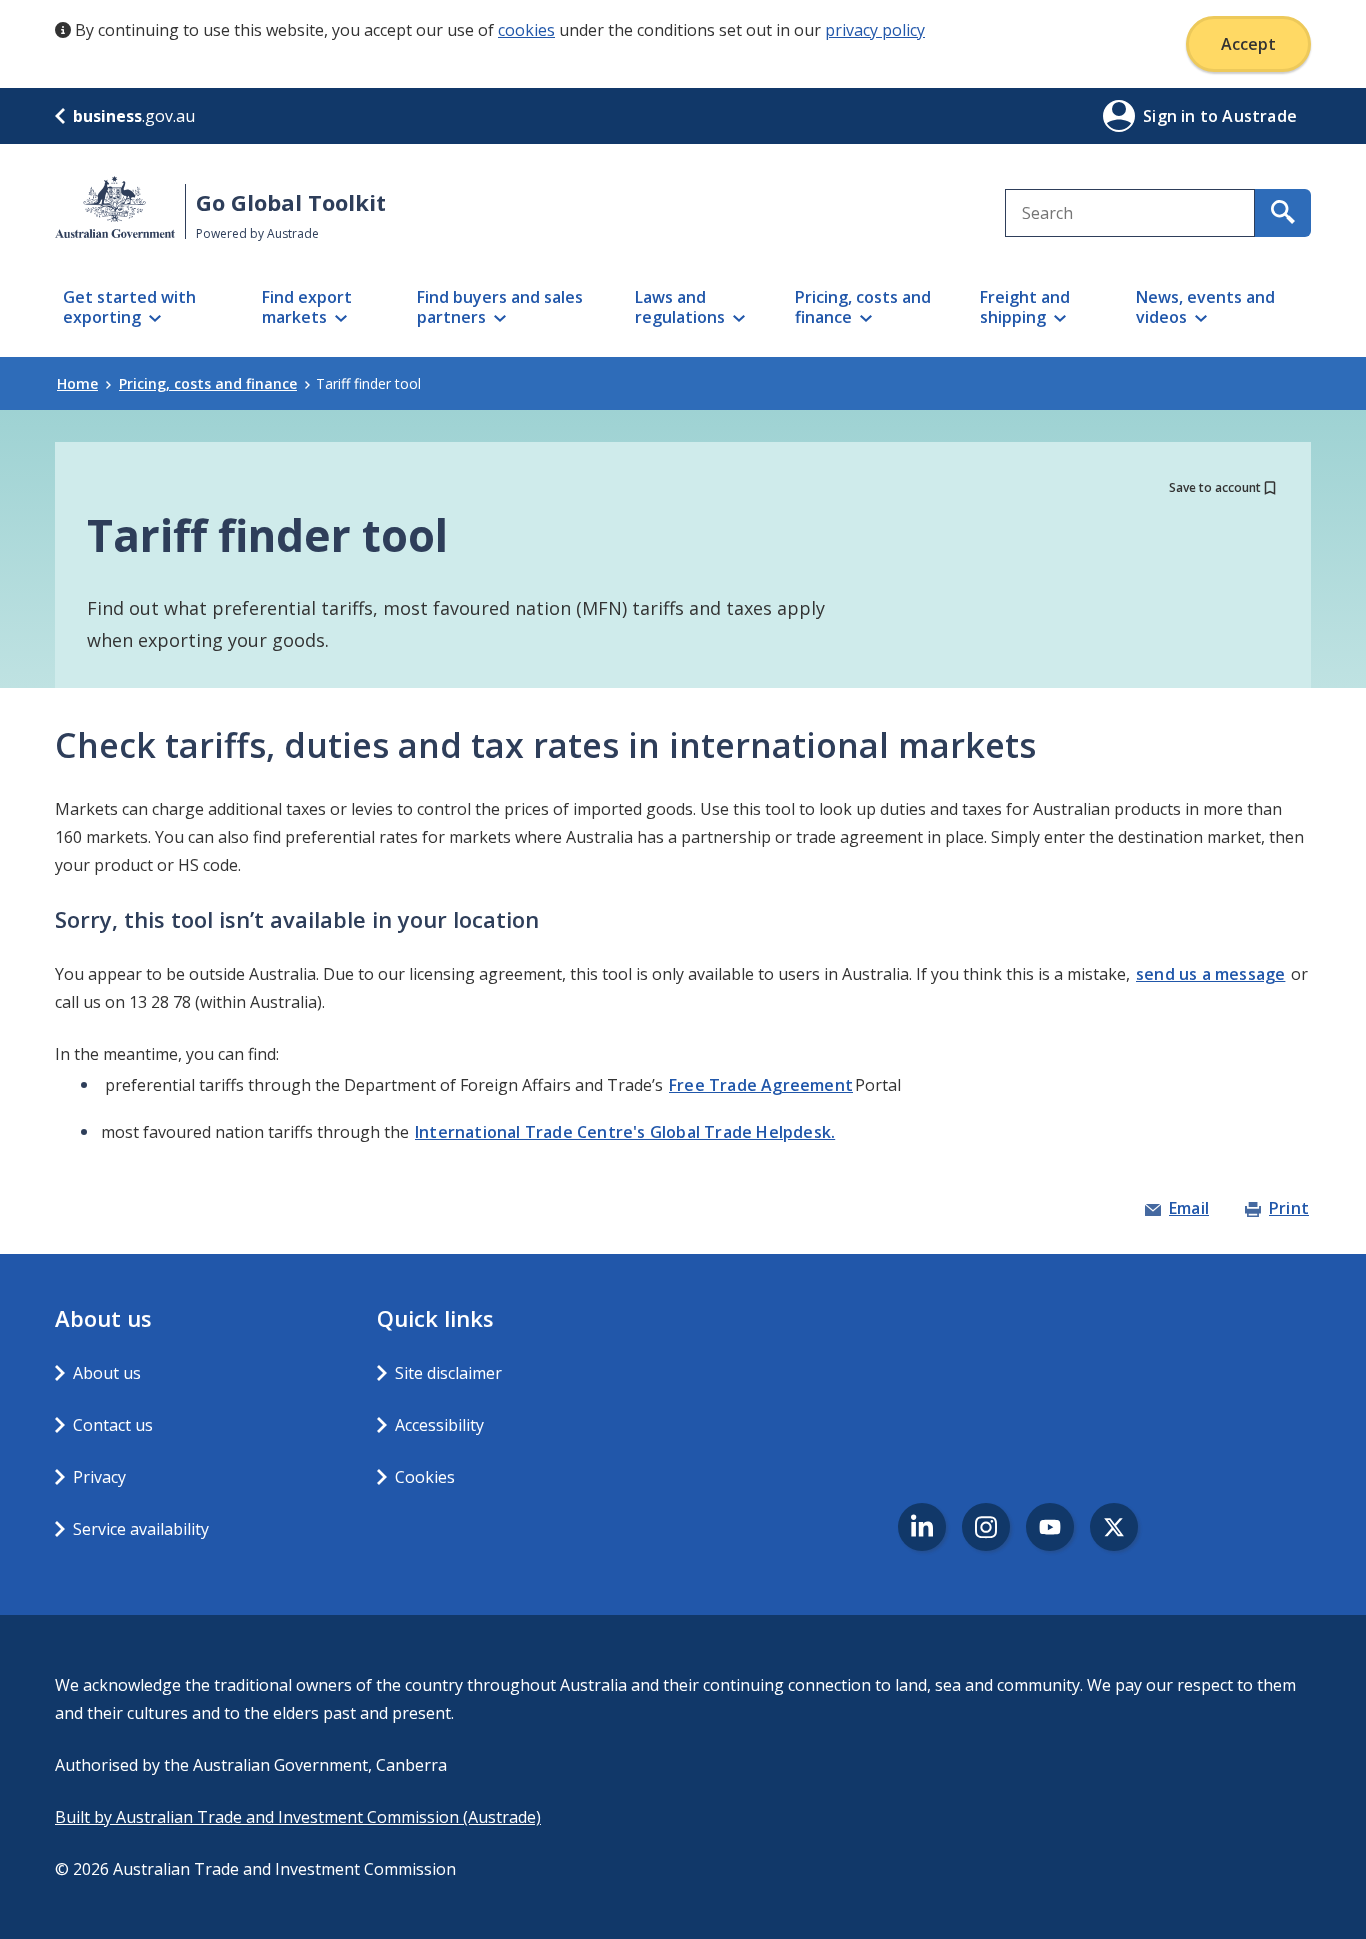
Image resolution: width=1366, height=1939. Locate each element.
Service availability (141, 1529)
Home (77, 383)
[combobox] (1130, 213)
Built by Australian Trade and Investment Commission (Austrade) (298, 1817)
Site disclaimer (448, 1373)
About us (107, 1373)
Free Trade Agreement (761, 1085)
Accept (1248, 44)
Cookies (425, 1477)
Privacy (99, 1477)
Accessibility (439, 1425)
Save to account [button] (1215, 487)
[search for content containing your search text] (1283, 213)
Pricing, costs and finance (208, 383)
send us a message (1210, 974)
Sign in (1171, 116)
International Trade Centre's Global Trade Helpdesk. (625, 1132)
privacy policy (875, 30)
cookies (526, 30)
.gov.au (134, 116)
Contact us (113, 1425)
